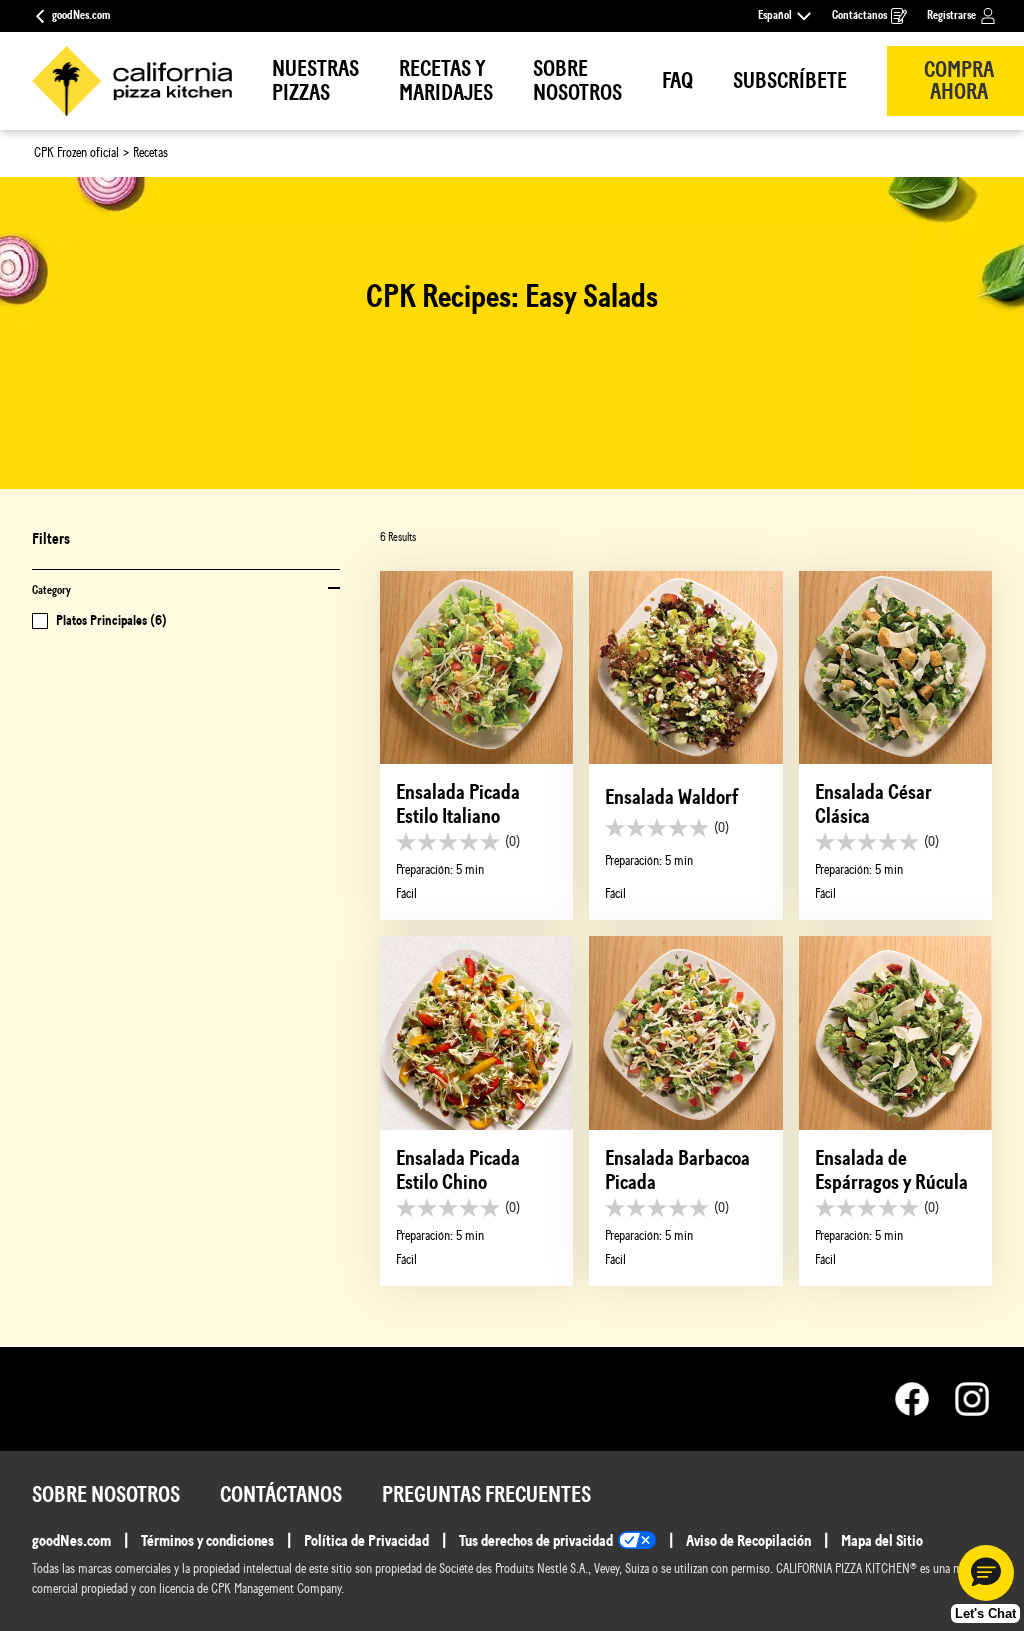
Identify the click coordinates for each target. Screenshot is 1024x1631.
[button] (986, 1573)
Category (51, 590)
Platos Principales (111, 620)
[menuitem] (315, 81)
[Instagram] (972, 1399)
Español (775, 15)
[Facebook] (922, 1399)
